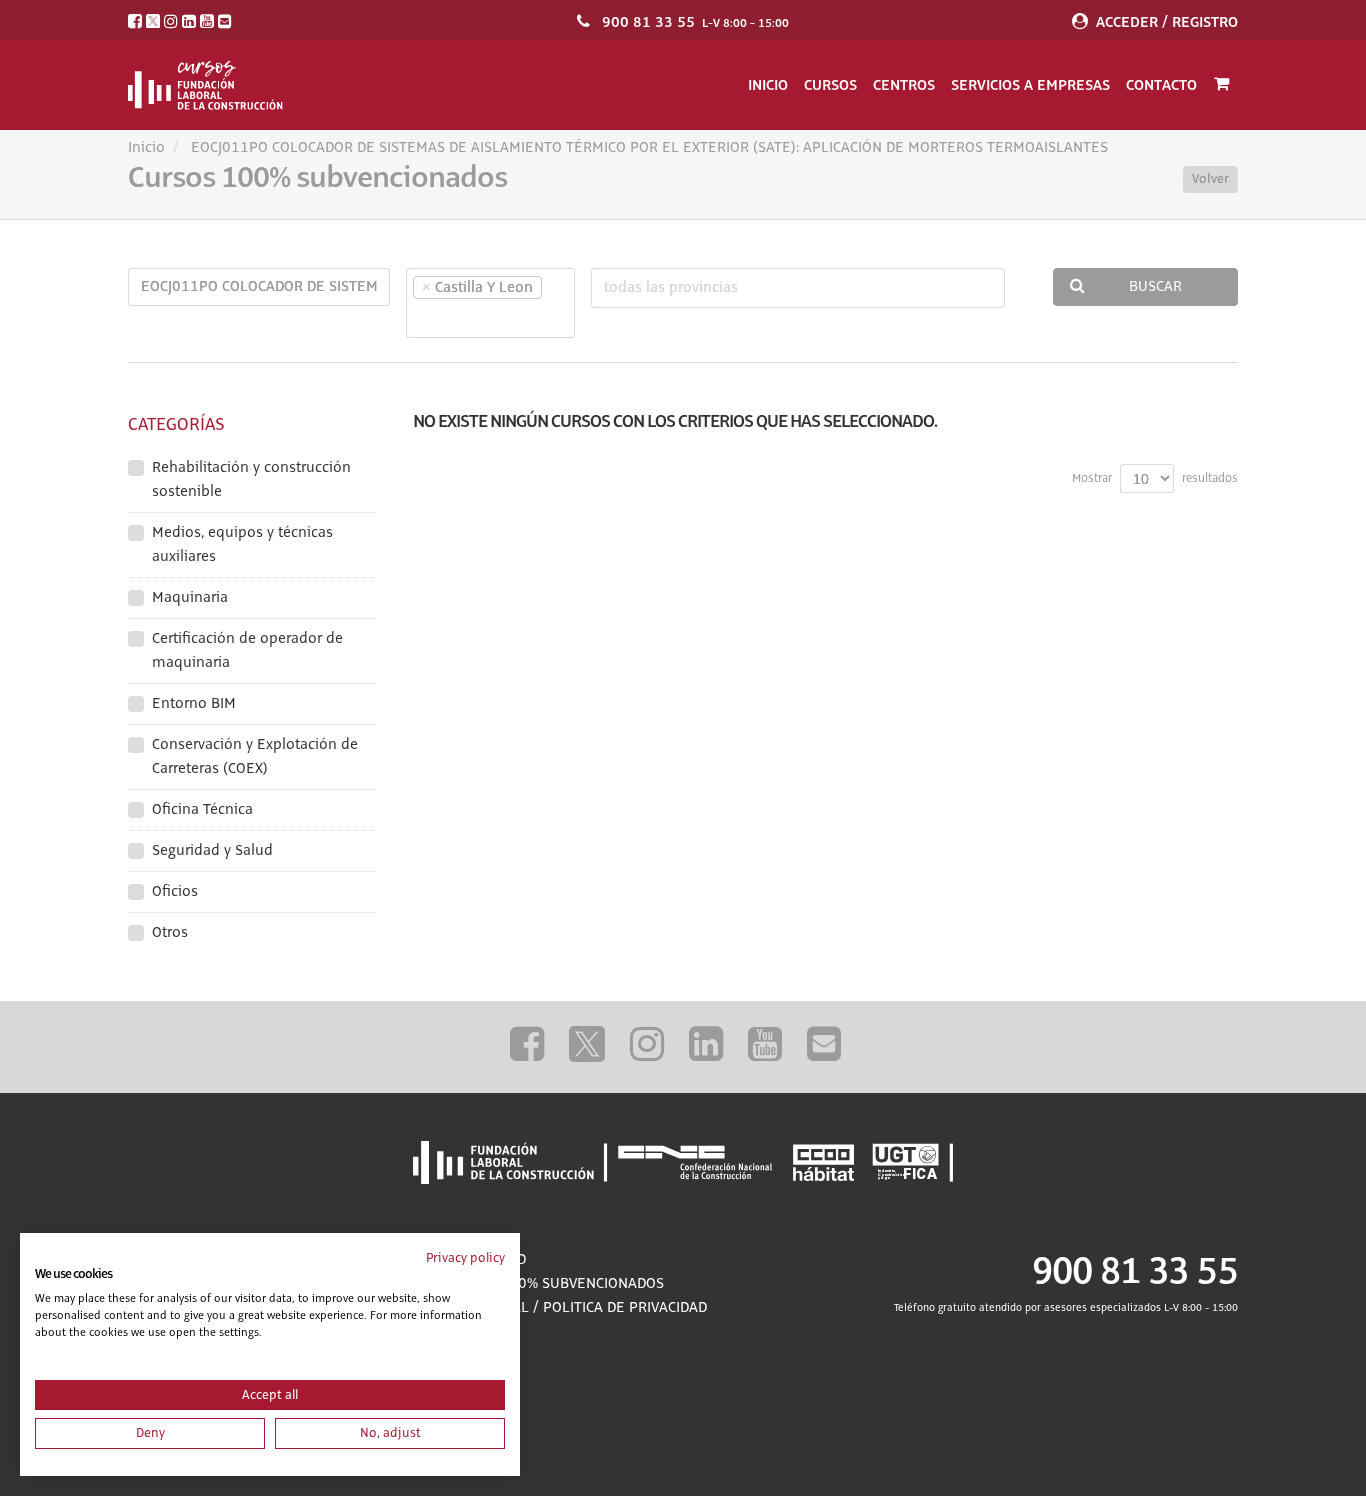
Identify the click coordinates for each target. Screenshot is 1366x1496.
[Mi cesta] (1221, 85)
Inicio (768, 85)
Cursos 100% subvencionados (553, 1284)
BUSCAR (1155, 287)
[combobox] (490, 303)
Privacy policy (465, 1258)
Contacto (1161, 85)
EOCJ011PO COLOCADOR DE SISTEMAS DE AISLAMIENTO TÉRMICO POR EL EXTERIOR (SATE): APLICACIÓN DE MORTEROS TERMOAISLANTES (649, 148)
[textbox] (447, 318)
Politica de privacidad (625, 1308)
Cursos (830, 85)
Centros (904, 85)
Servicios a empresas (1030, 85)
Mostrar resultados (1155, 478)
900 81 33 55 (648, 22)
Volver (1210, 179)
